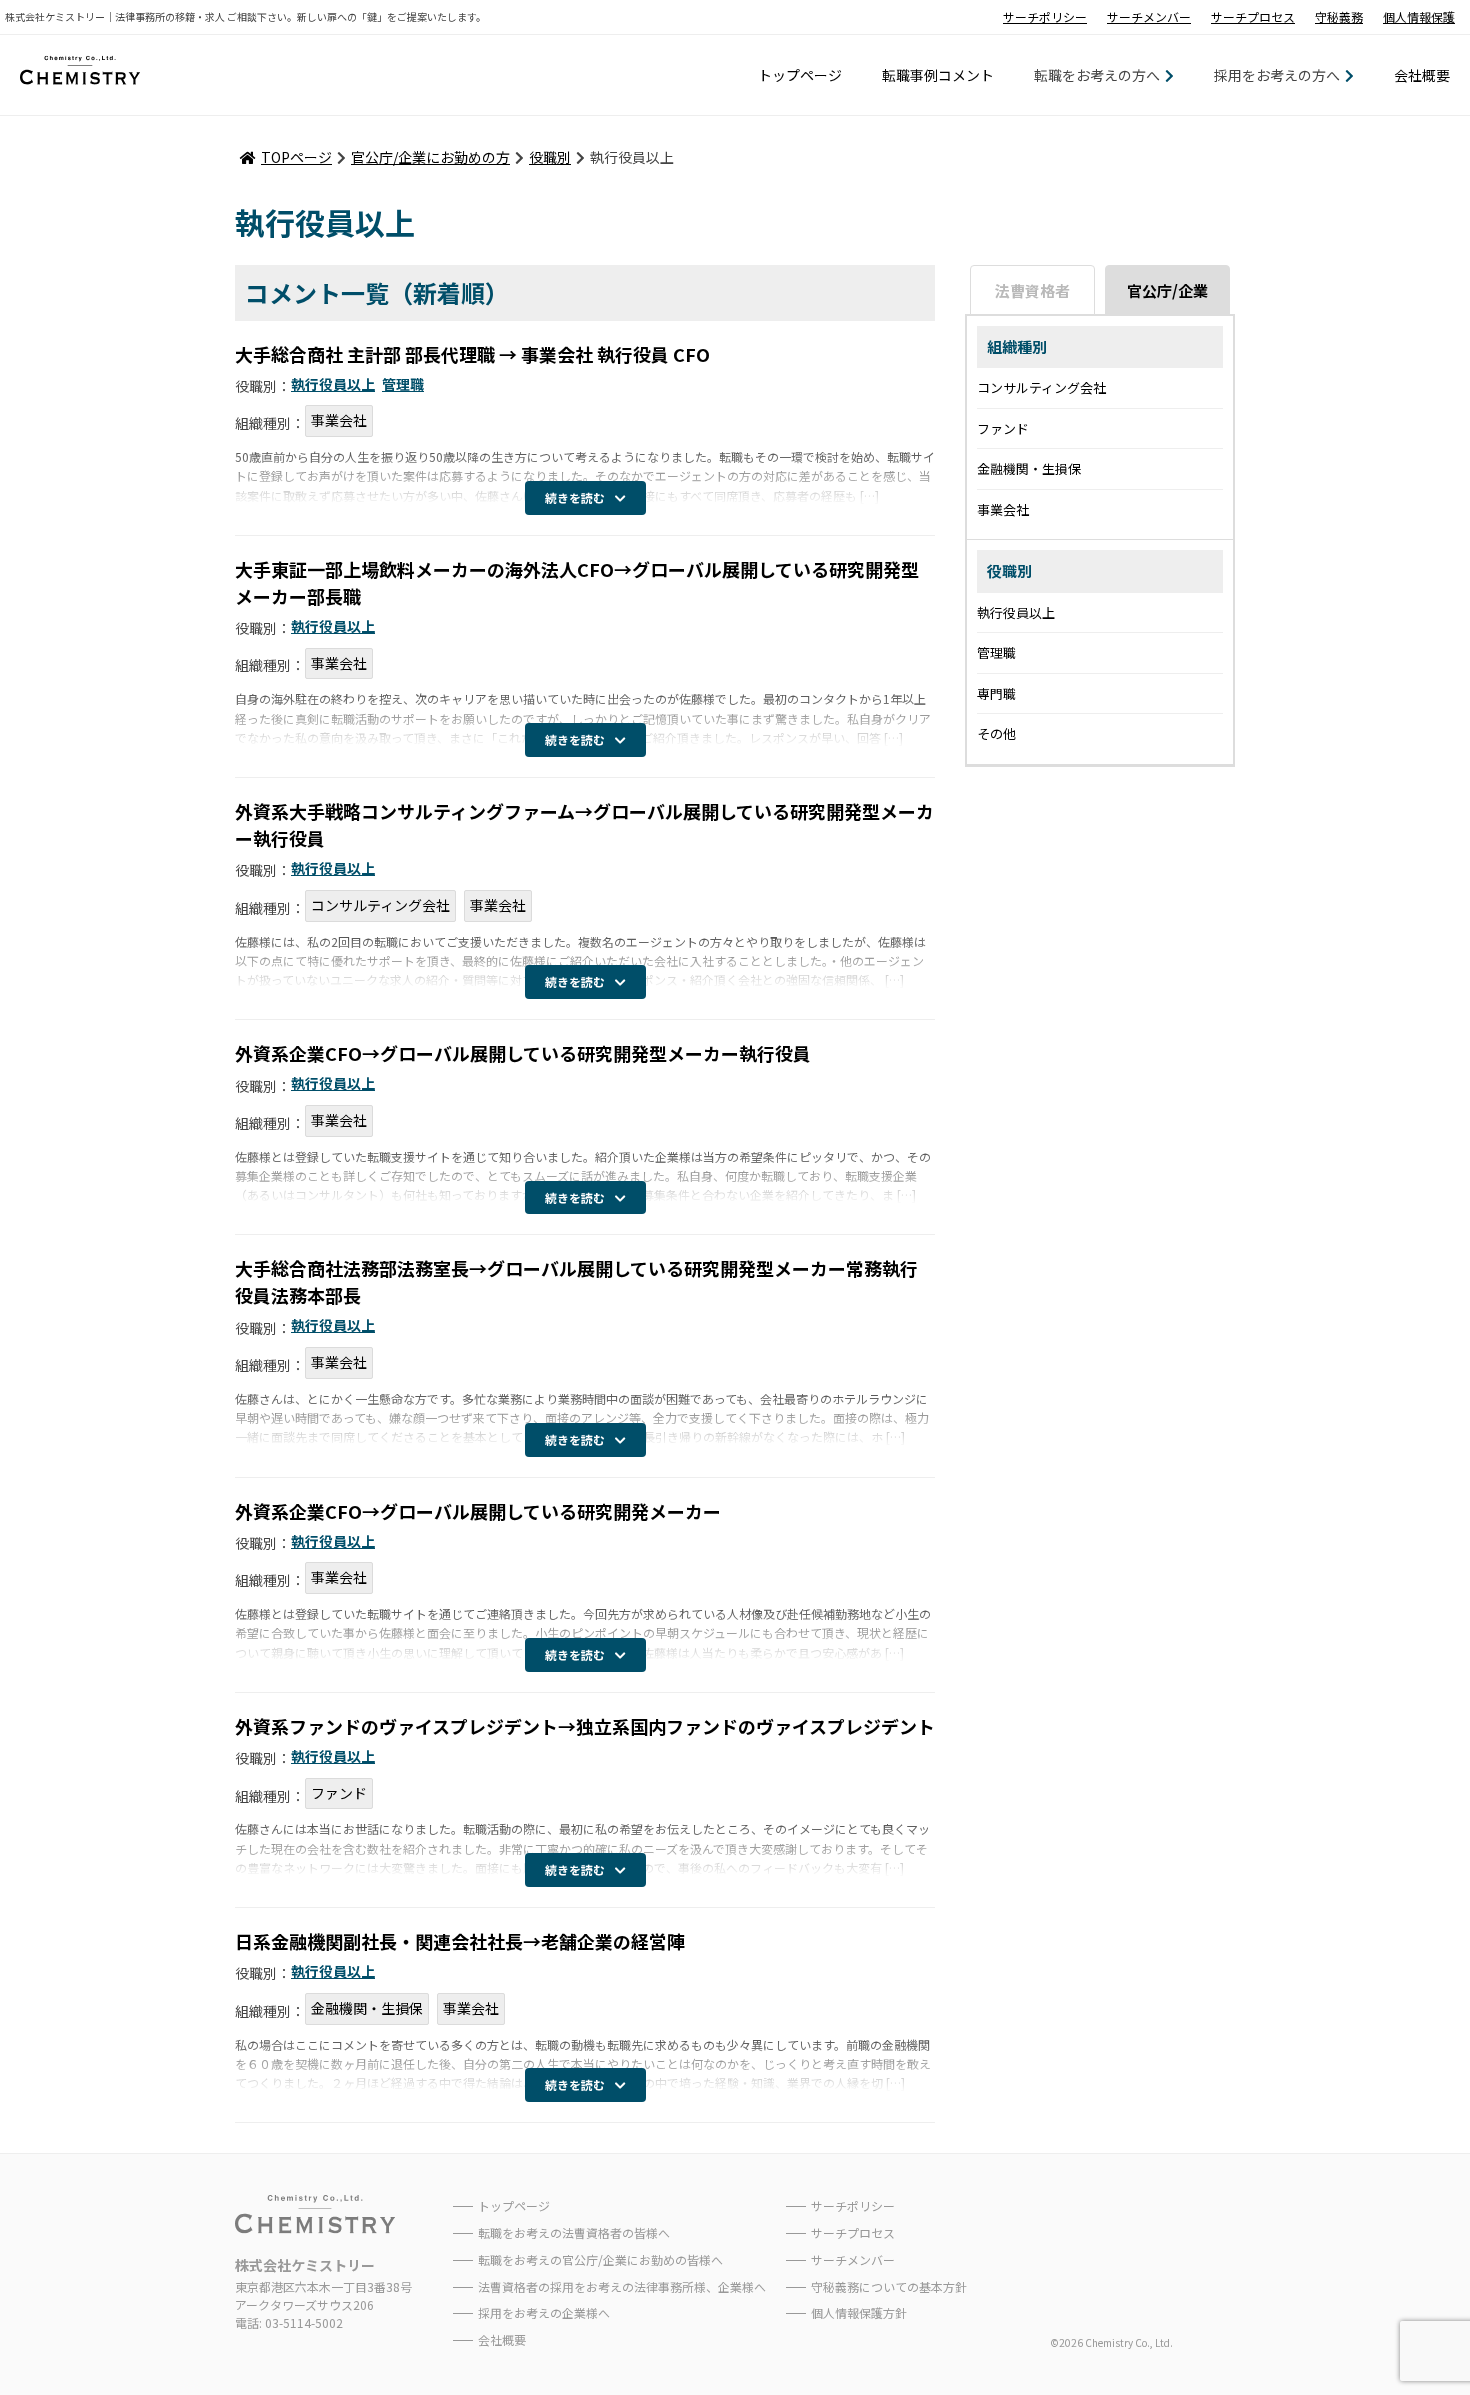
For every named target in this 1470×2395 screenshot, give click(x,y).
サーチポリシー (1045, 16)
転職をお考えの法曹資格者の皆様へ (574, 2232)
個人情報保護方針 (859, 2312)
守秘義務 (1339, 16)
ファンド (339, 1793)
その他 (996, 733)
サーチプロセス (1253, 16)
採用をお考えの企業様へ (544, 2312)
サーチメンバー (1149, 16)
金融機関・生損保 (367, 2008)
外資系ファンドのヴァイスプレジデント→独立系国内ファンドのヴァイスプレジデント (585, 1726)
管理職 (403, 384)
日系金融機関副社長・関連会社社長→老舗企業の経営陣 (460, 1941)
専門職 (996, 693)
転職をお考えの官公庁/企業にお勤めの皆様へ (600, 2259)
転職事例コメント (938, 75)
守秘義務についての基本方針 (889, 2286)
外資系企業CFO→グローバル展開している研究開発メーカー (478, 1511)
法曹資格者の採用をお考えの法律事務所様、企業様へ (622, 2286)
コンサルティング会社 (380, 905)
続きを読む (575, 497)
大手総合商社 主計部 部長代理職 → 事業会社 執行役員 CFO (472, 354)
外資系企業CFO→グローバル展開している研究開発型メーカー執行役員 (523, 1053)
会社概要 (1422, 75)
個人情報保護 (1419, 16)
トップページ (800, 75)
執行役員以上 (333, 384)
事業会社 (339, 420)
